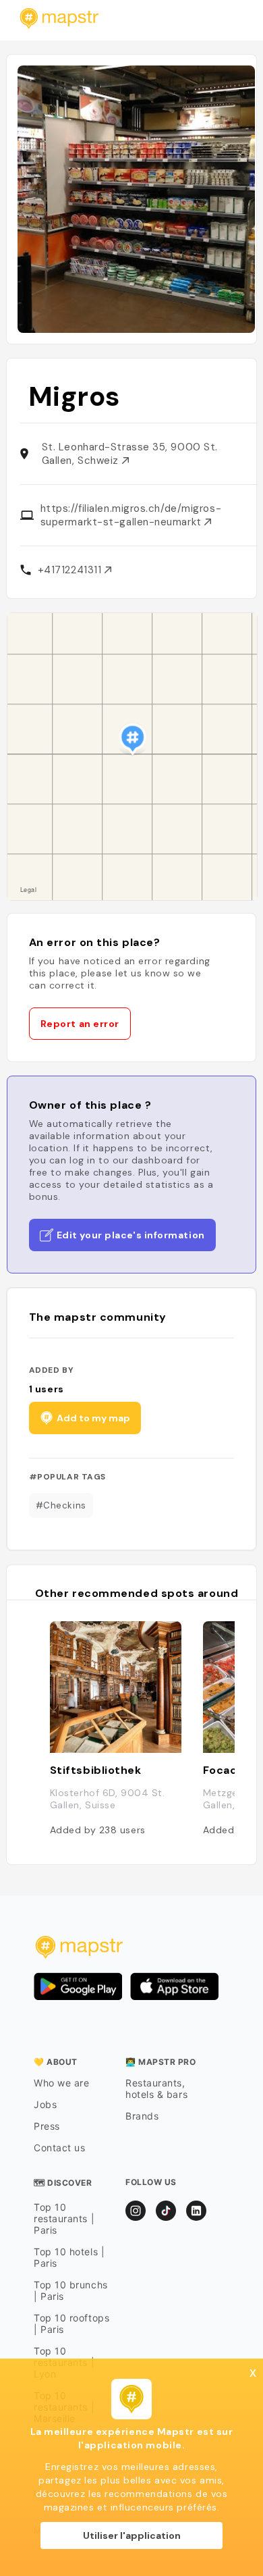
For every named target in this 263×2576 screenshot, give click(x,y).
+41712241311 (71, 570)
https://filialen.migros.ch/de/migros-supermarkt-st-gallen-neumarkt (131, 515)
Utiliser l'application (132, 2535)
